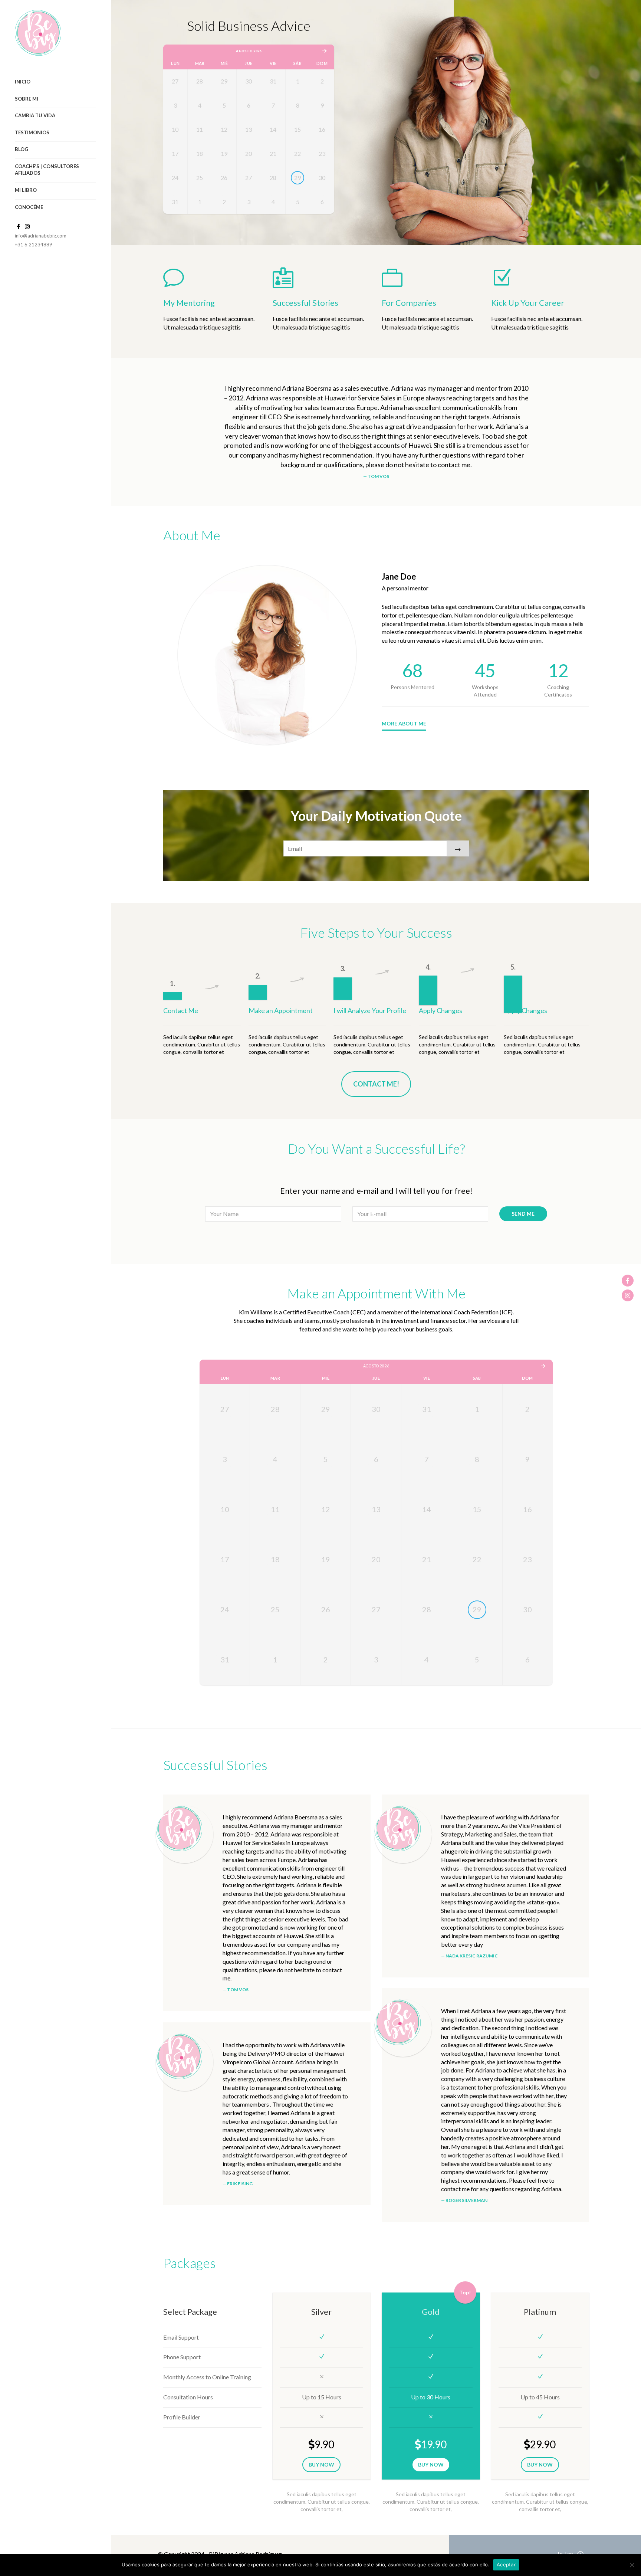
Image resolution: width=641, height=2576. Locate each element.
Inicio (23, 82)
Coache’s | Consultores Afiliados (47, 170)
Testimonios (32, 132)
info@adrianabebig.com (41, 236)
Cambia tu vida (35, 115)
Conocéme (29, 207)
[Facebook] (628, 1281)
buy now (321, 2464)
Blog (22, 149)
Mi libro (26, 190)
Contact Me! (376, 1084)
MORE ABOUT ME (404, 723)
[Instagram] (628, 1295)
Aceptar (506, 2564)
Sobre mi (27, 99)
